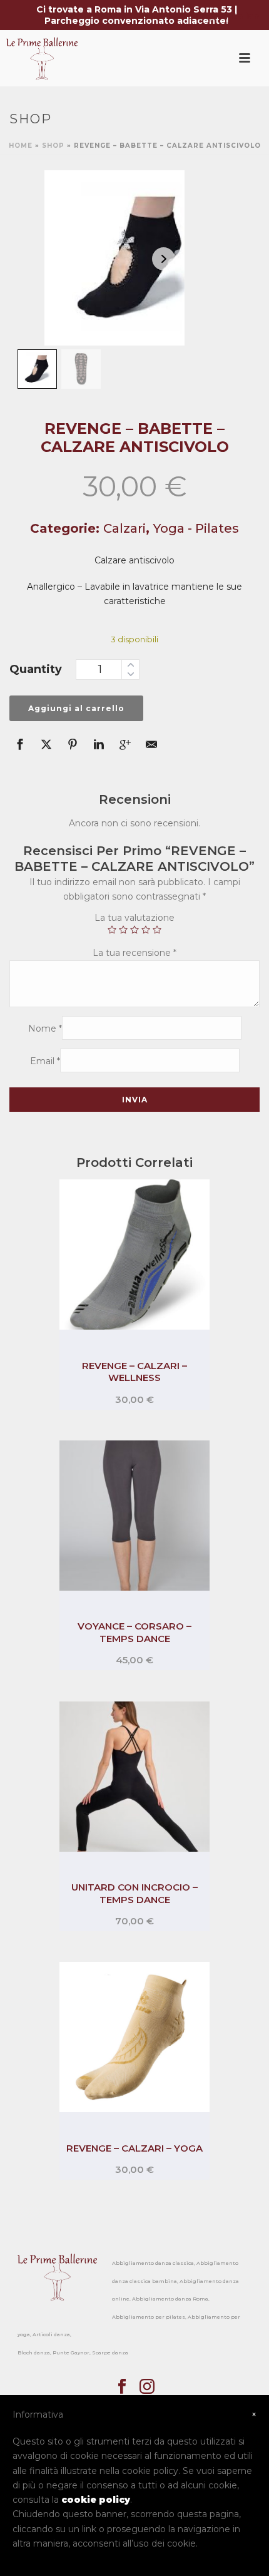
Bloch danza (34, 2353)
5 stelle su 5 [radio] (157, 930)
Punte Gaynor (71, 2353)
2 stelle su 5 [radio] (123, 930)
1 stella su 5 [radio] (112, 930)
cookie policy (96, 2500)
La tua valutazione (134, 918)
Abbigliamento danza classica (153, 2263)
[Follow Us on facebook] (122, 2387)
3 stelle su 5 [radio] (134, 930)
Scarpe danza (110, 2353)
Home (21, 146)
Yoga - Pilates (196, 528)
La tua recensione (134, 953)
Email (45, 1061)
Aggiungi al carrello (76, 708)
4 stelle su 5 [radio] (146, 930)
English (212, 16)
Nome (45, 1029)
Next (164, 259)
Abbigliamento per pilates (149, 2317)
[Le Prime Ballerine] (51, 58)
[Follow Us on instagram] (147, 2387)
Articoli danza (51, 2334)
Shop (53, 146)
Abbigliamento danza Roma (170, 2299)
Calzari (124, 528)
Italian (245, 16)
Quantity (36, 669)
